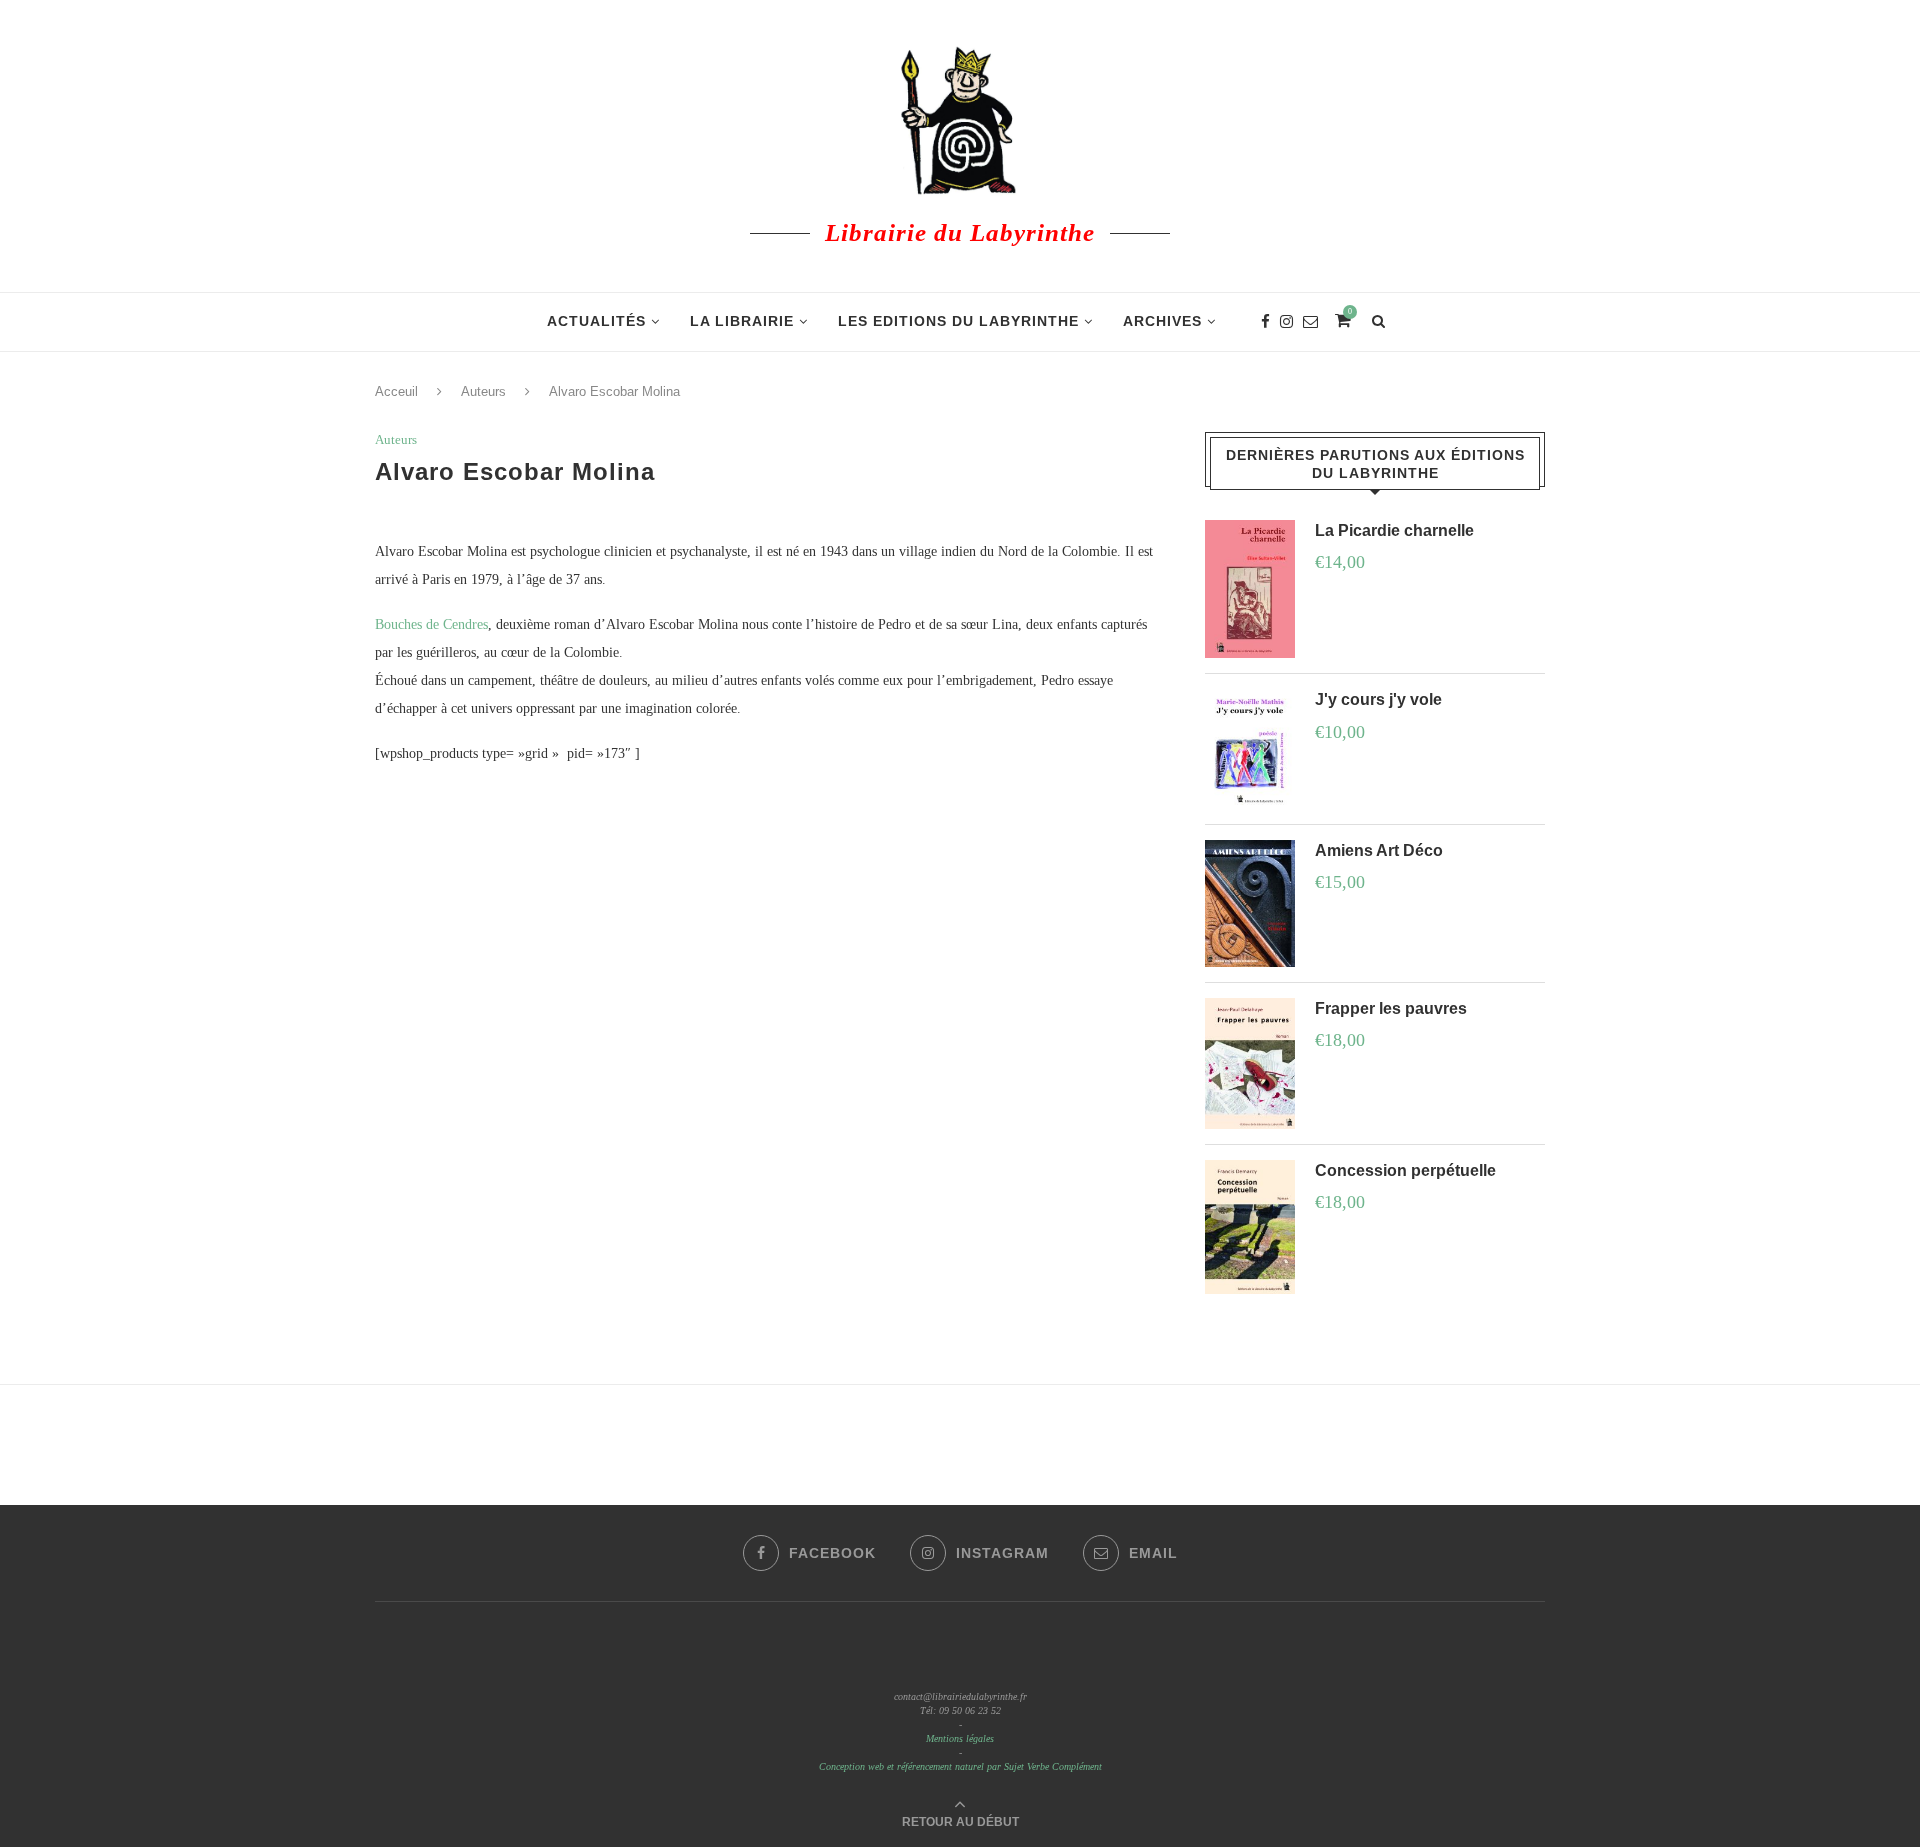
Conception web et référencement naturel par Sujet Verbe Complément (960, 1766)
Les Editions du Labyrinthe (958, 321)
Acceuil (396, 391)
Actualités (596, 321)
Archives (1162, 321)
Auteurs (483, 391)
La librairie (742, 321)
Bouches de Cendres (431, 624)
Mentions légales (960, 1738)
